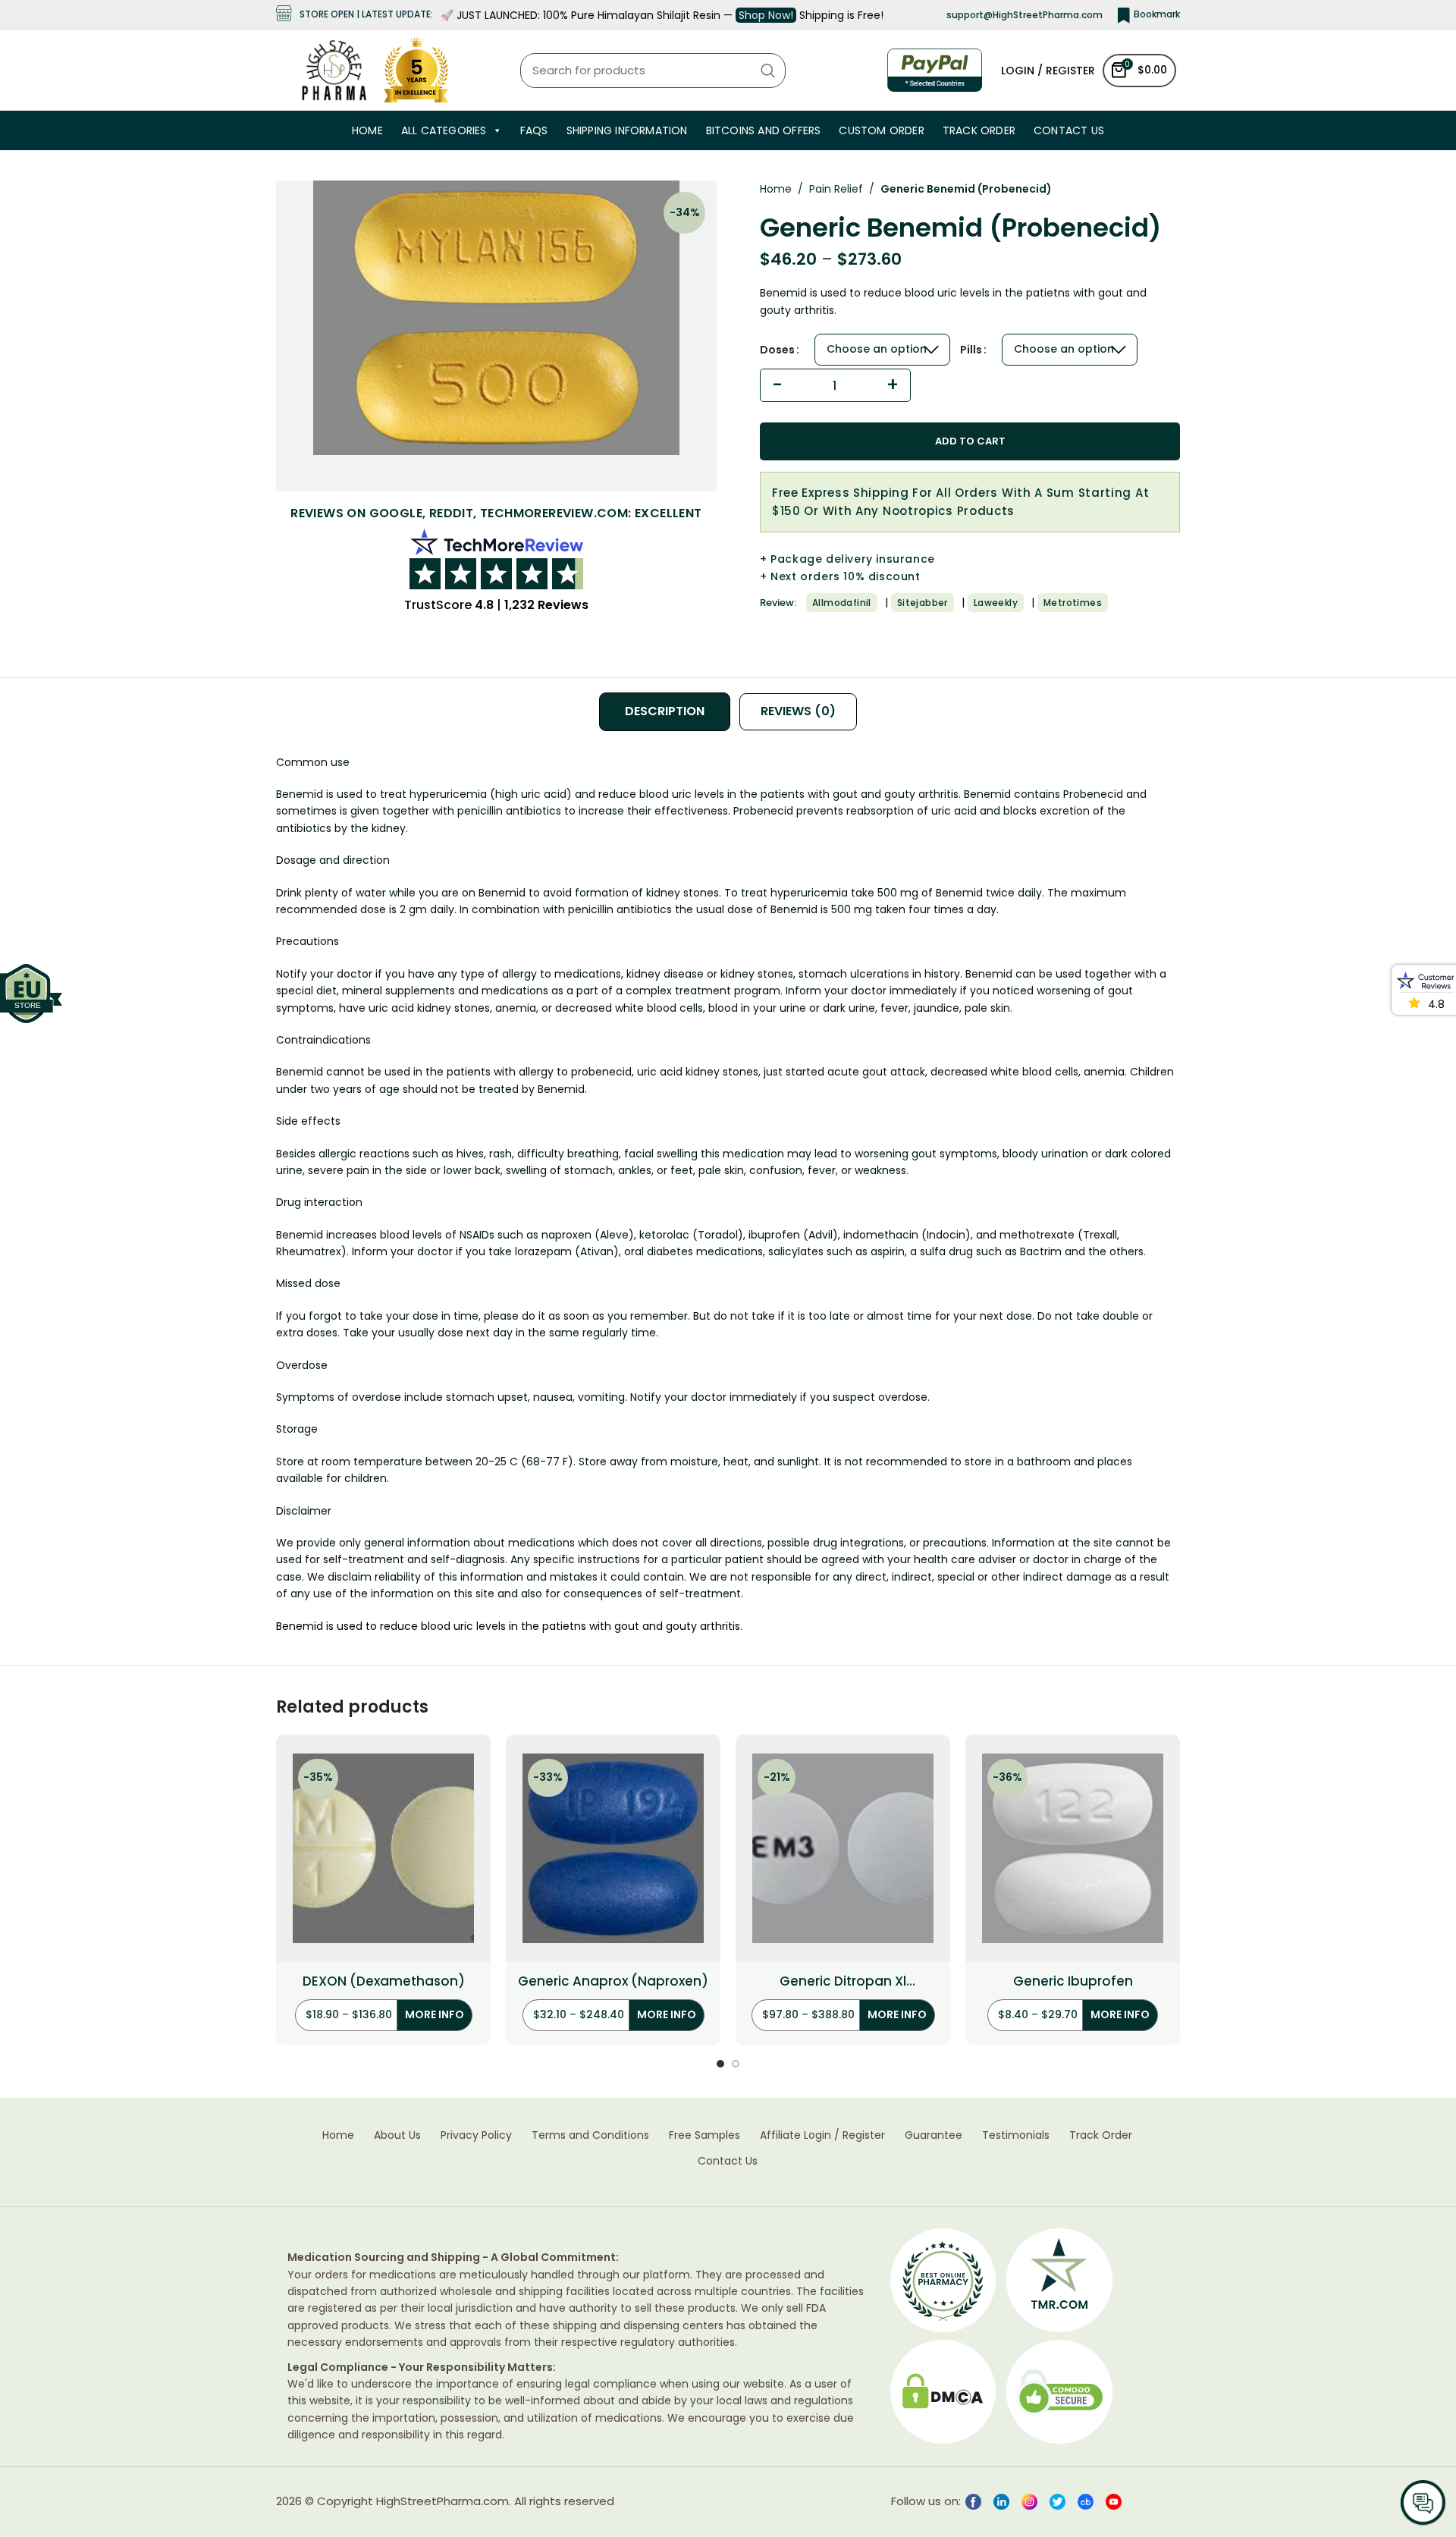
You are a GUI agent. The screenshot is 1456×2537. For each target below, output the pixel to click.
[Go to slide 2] (736, 2064)
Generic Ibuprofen (1073, 1981)
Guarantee (934, 2135)
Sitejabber (923, 603)
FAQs (534, 130)
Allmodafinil (842, 603)
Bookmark (1157, 14)
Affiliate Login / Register (822, 2135)
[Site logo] (334, 69)
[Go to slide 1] (720, 2064)
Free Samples (704, 2135)
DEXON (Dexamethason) (384, 1981)
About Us (397, 2135)
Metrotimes (1073, 603)
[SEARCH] (768, 71)
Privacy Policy (476, 2135)
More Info (435, 2014)
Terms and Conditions (590, 2135)
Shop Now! (766, 15)
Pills (971, 350)
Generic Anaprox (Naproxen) (613, 1981)
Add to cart (970, 441)
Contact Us (1069, 130)
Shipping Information (627, 130)
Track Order (979, 130)
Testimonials (1016, 2135)
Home (367, 130)
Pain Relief (836, 189)
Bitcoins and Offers (764, 130)
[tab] (665, 711)
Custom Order (881, 130)
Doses (777, 350)
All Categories (444, 130)
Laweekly (996, 603)
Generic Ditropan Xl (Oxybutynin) (843, 1982)
